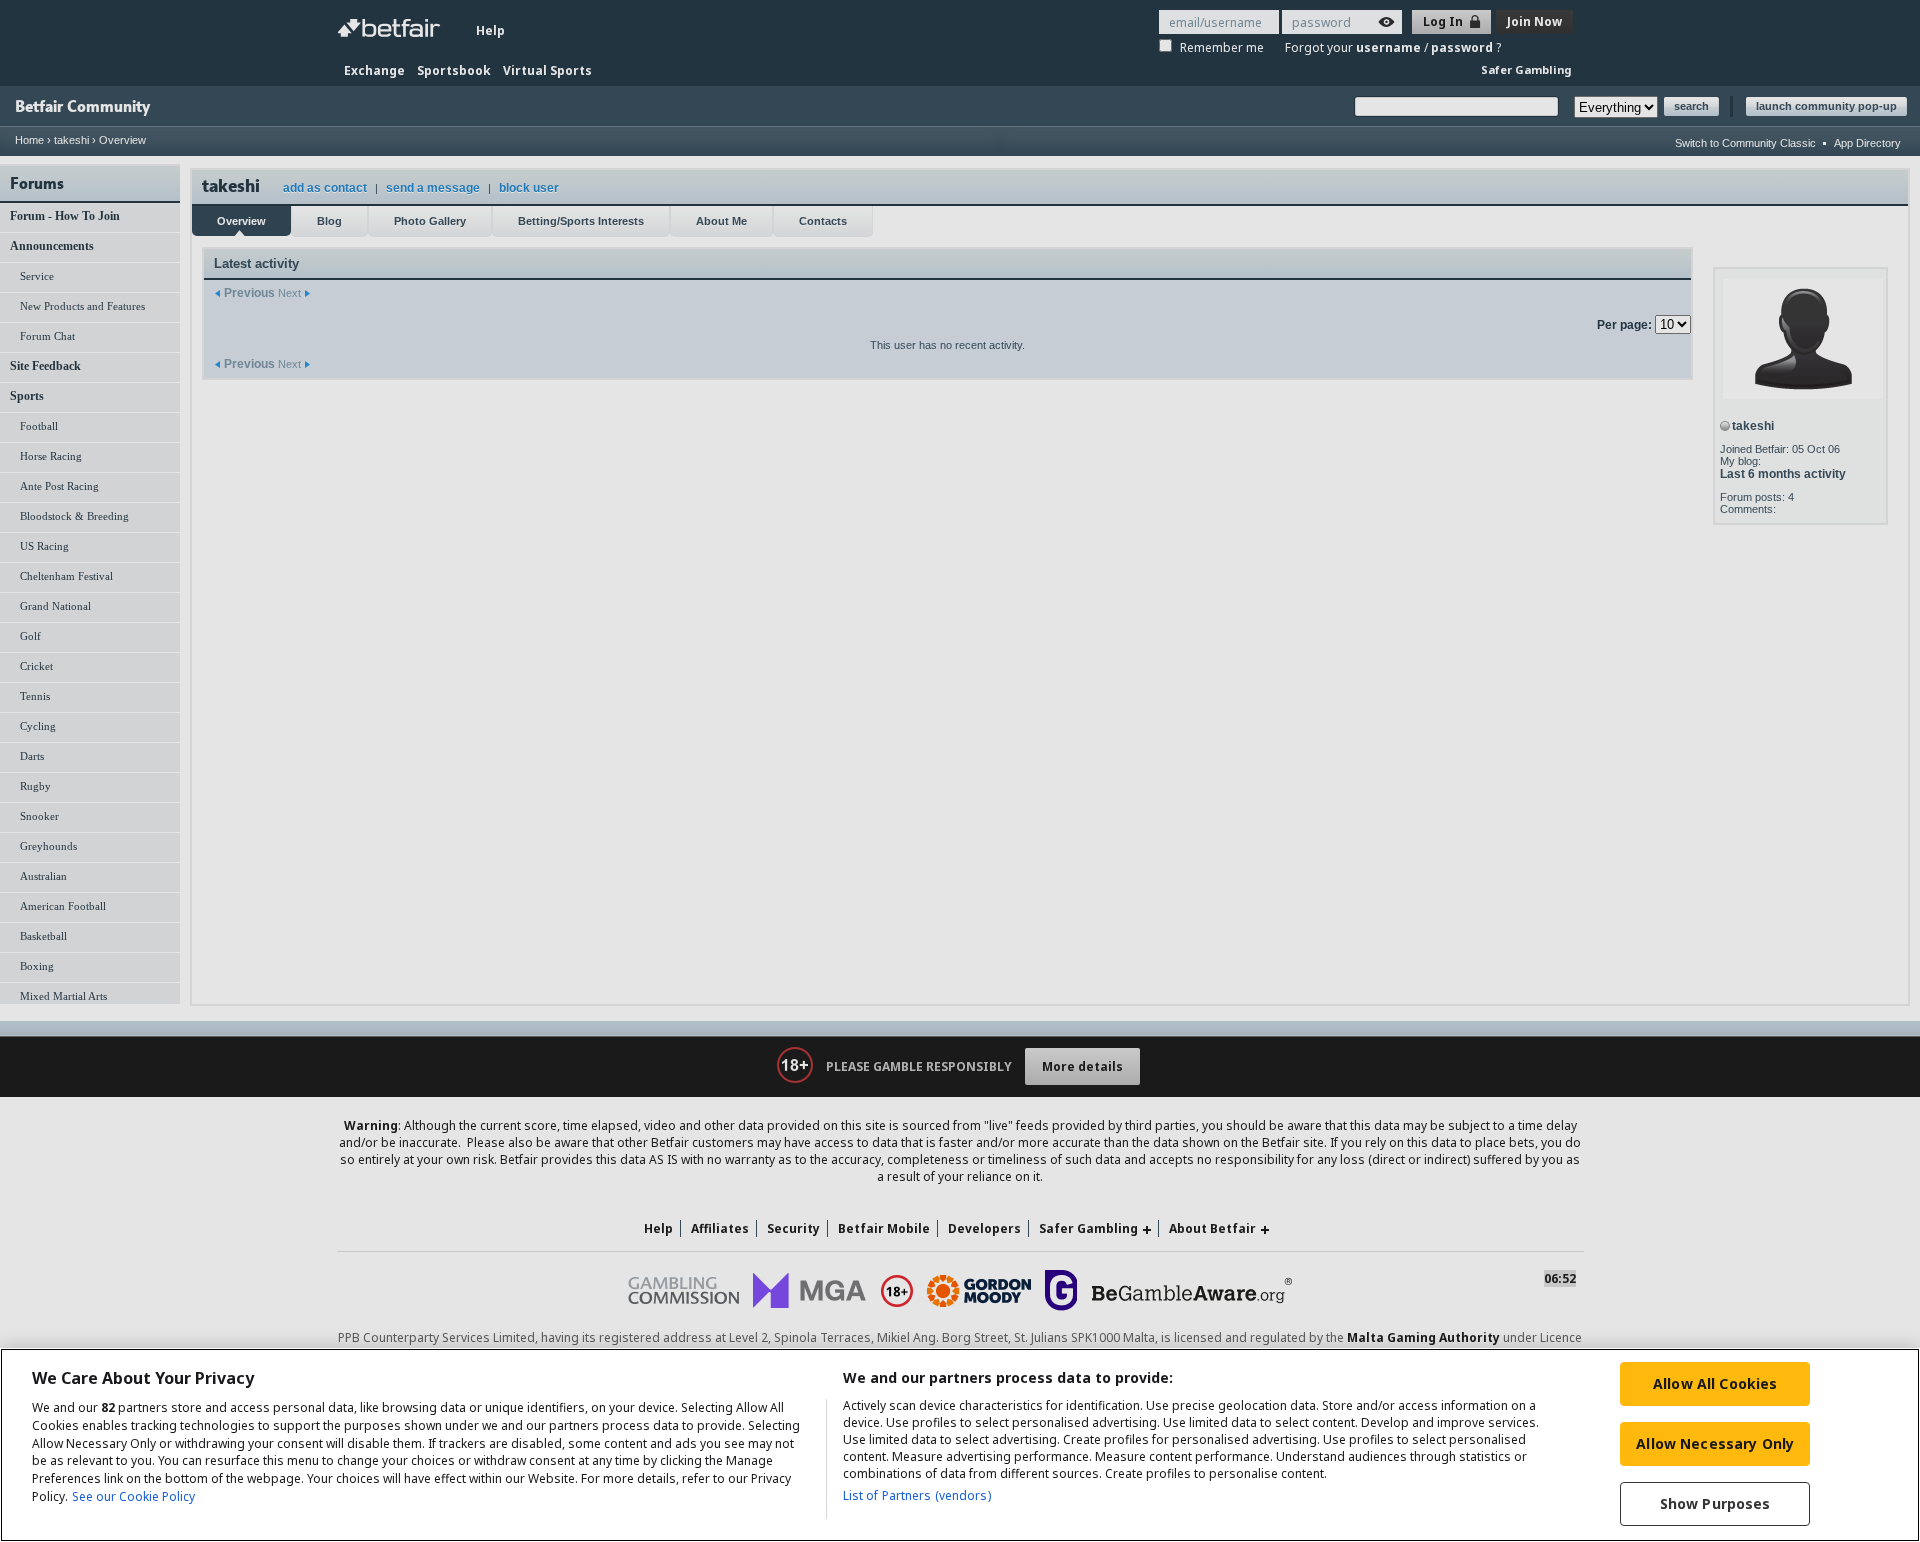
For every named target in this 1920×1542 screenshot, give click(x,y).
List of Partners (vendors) (917, 1495)
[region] (960, 1445)
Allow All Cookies (1715, 1383)
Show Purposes (1715, 1503)
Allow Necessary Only (1715, 1443)
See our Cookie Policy (133, 1497)
